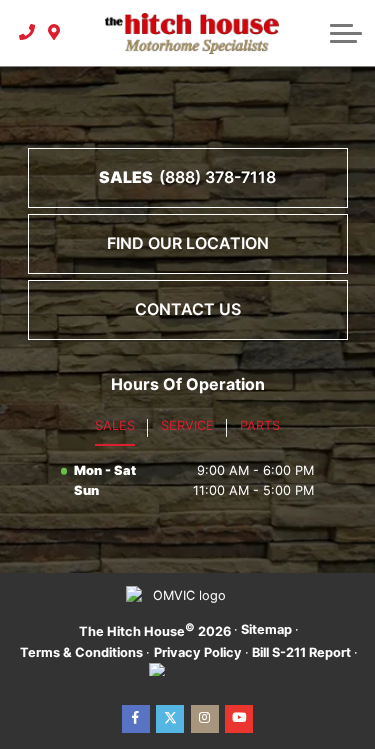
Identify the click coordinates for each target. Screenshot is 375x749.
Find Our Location (188, 243)
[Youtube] (239, 719)
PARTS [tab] (260, 425)
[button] (346, 33)
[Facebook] (136, 719)
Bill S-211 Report (301, 652)
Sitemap (266, 629)
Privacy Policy (198, 652)
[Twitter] (170, 719)
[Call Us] (27, 33)
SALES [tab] (115, 425)
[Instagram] (205, 719)
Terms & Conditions (81, 652)
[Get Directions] (54, 33)
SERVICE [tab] (187, 425)
